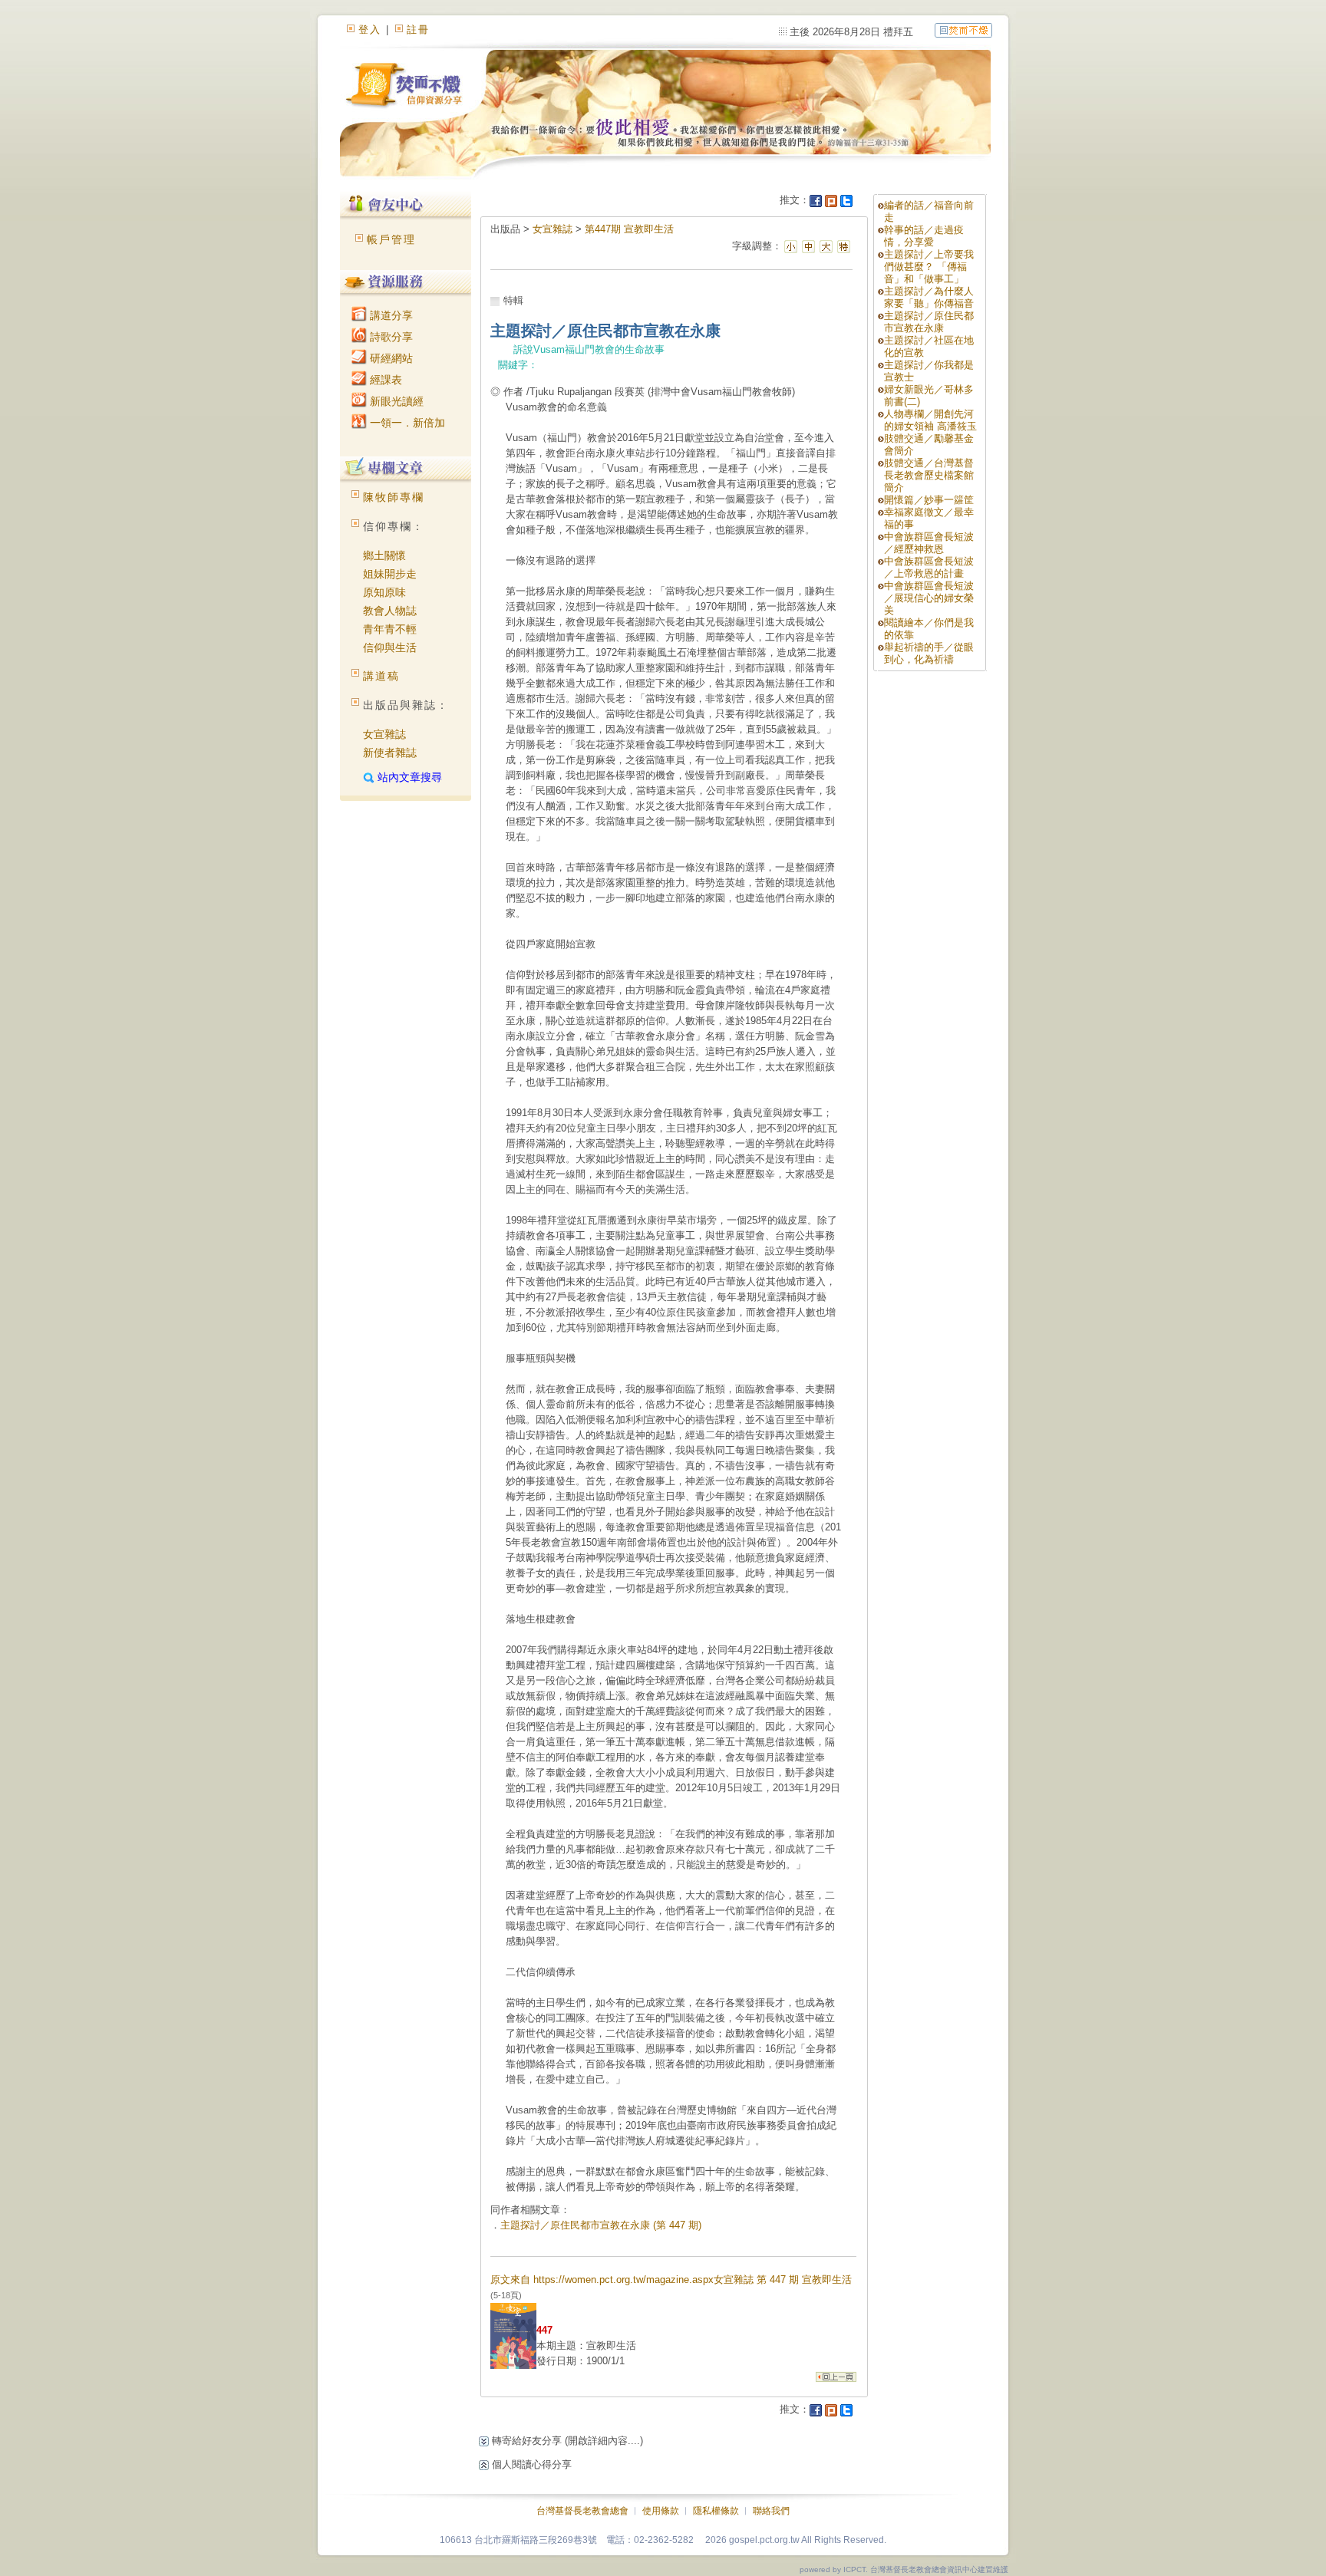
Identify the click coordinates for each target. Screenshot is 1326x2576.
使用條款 (661, 2511)
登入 (370, 30)
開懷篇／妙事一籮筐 (929, 500)
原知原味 (384, 592)
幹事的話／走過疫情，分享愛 (924, 236)
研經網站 (390, 358)
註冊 (418, 30)
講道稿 (381, 676)
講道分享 (390, 315)
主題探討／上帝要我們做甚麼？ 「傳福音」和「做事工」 (929, 267)
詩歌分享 (390, 337)
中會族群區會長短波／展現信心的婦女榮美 (929, 598)
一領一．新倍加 (406, 423)
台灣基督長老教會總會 (582, 2511)
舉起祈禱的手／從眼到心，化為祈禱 (929, 653)
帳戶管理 (391, 239)
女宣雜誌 (384, 734)
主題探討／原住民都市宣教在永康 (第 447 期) (601, 2225)
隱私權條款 (716, 2511)
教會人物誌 (390, 611)
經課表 (384, 380)
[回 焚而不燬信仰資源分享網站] (963, 30)
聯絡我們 (771, 2511)
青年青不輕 (390, 629)
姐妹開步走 (390, 574)
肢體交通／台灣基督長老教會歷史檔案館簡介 (929, 475)
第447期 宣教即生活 (629, 229)
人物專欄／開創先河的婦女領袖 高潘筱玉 (930, 420)
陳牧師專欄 (394, 497)
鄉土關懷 (384, 555)
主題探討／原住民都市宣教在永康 (929, 322)
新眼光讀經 (395, 401)
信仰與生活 (390, 647)
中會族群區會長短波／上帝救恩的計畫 (929, 567)
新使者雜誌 (390, 753)
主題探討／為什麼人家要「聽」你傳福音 (929, 297)
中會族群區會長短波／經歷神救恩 (929, 543)
